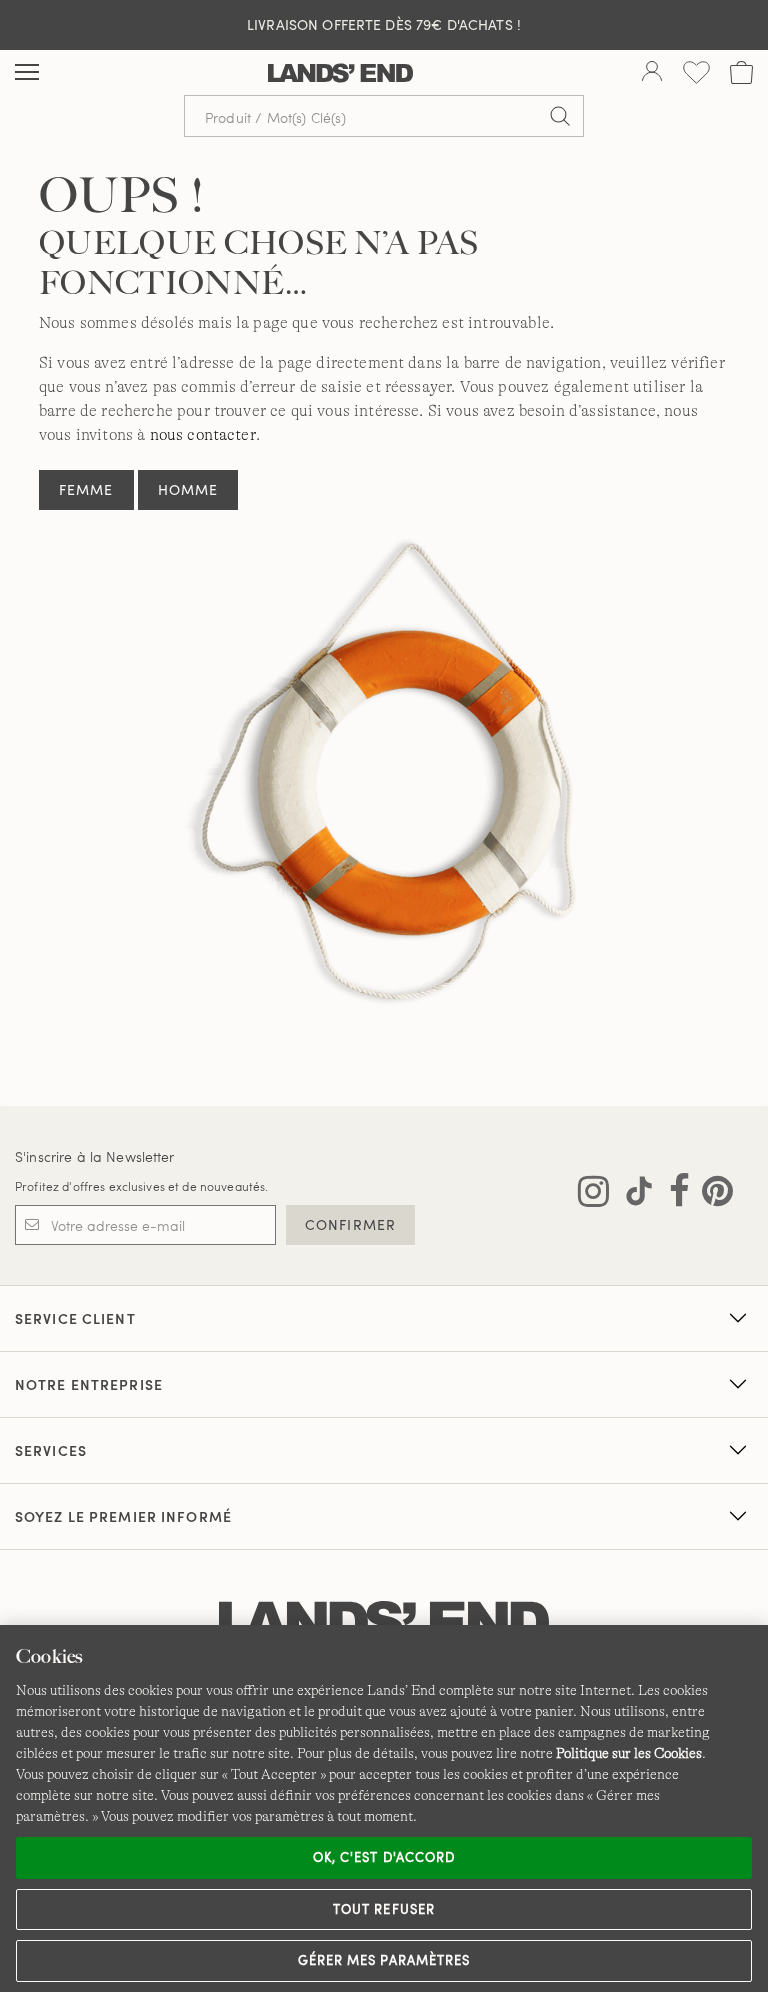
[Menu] (27, 73)
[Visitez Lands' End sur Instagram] (593, 1195)
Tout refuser (384, 1909)
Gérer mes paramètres (384, 1960)
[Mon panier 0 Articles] (741, 72)
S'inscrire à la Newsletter (95, 1156)
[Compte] (652, 73)
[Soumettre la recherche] (560, 116)
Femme (86, 489)
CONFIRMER (350, 1224)
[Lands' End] (340, 73)
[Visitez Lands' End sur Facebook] (673, 1195)
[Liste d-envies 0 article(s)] (696, 72)
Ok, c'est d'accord (384, 1857)
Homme (188, 489)
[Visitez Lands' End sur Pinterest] (711, 1195)
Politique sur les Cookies (629, 1753)
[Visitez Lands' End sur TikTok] (633, 1195)
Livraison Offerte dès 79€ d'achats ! (384, 24)
